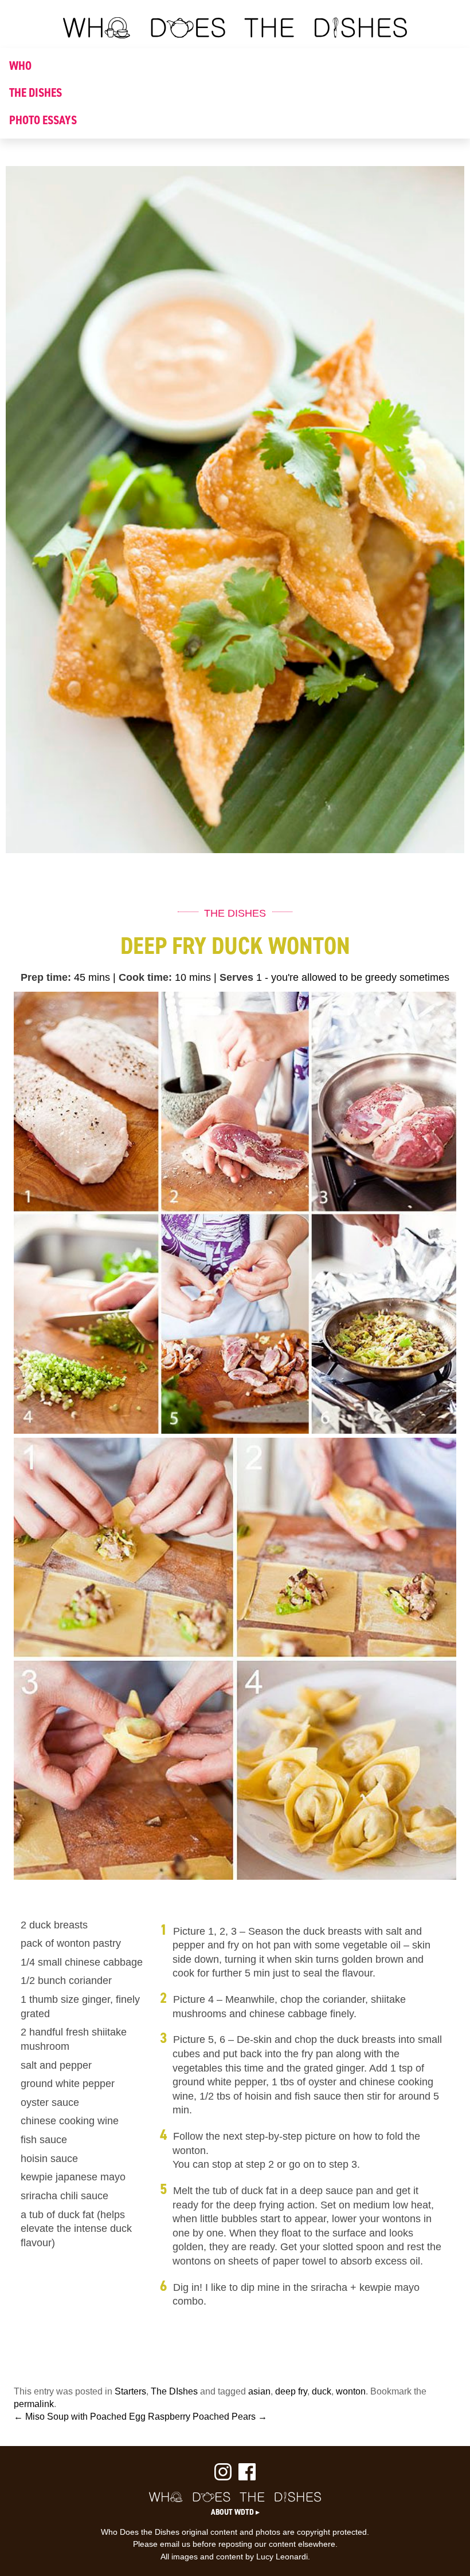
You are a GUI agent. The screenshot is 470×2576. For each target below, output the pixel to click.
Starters (130, 2391)
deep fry (291, 2391)
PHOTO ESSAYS (43, 120)
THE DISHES (36, 93)
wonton (351, 2391)
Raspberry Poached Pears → (207, 2417)
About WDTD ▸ (235, 2512)
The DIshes (174, 2391)
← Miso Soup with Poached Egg (80, 2417)
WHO (20, 66)
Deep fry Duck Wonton (235, 946)
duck (322, 2391)
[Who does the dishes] (235, 35)
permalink (34, 2404)
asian (259, 2391)
